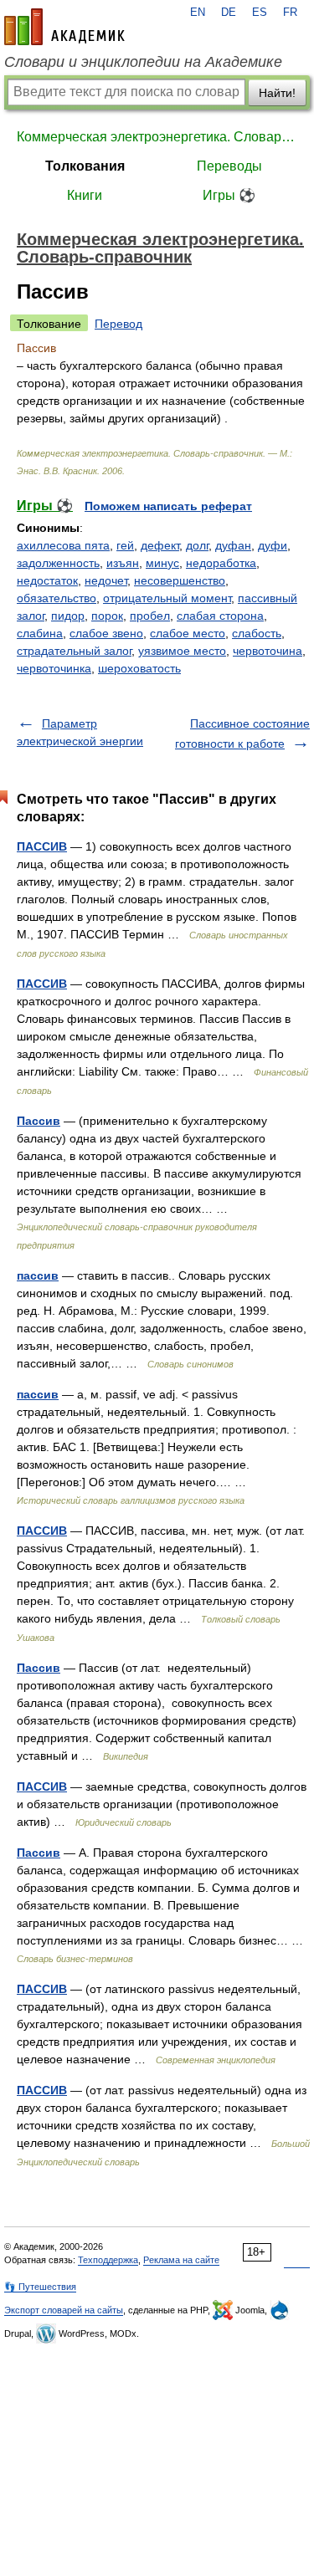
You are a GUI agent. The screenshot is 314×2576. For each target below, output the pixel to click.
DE (229, 13)
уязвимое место (182, 651)
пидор (68, 616)
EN (198, 13)
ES (260, 13)
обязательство (57, 598)
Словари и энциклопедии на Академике (143, 62)
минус (162, 563)
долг (197, 545)
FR (290, 13)
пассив (38, 1275)
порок (107, 616)
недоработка (221, 563)
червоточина (268, 651)
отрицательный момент (167, 598)
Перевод (118, 324)
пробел (150, 616)
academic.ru (64, 27)
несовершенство (180, 580)
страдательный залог (74, 651)
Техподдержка (108, 2260)
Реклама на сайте (181, 2260)
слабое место (188, 633)
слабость (257, 633)
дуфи (273, 545)
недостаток (47, 580)
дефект (160, 545)
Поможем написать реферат (168, 506)
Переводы (229, 166)
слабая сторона (220, 616)
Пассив (39, 1121)
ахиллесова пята (63, 545)
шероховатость (139, 668)
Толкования (85, 166)
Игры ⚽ (229, 195)
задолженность (58, 563)
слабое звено (106, 633)
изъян (123, 563)
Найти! (277, 93)
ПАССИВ (42, 846)
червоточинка (54, 668)
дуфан (233, 545)
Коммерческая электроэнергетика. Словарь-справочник (157, 137)
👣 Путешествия (40, 2287)
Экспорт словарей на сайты (64, 2310)
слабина (40, 633)
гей (125, 545)
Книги (85, 195)
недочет (106, 580)
